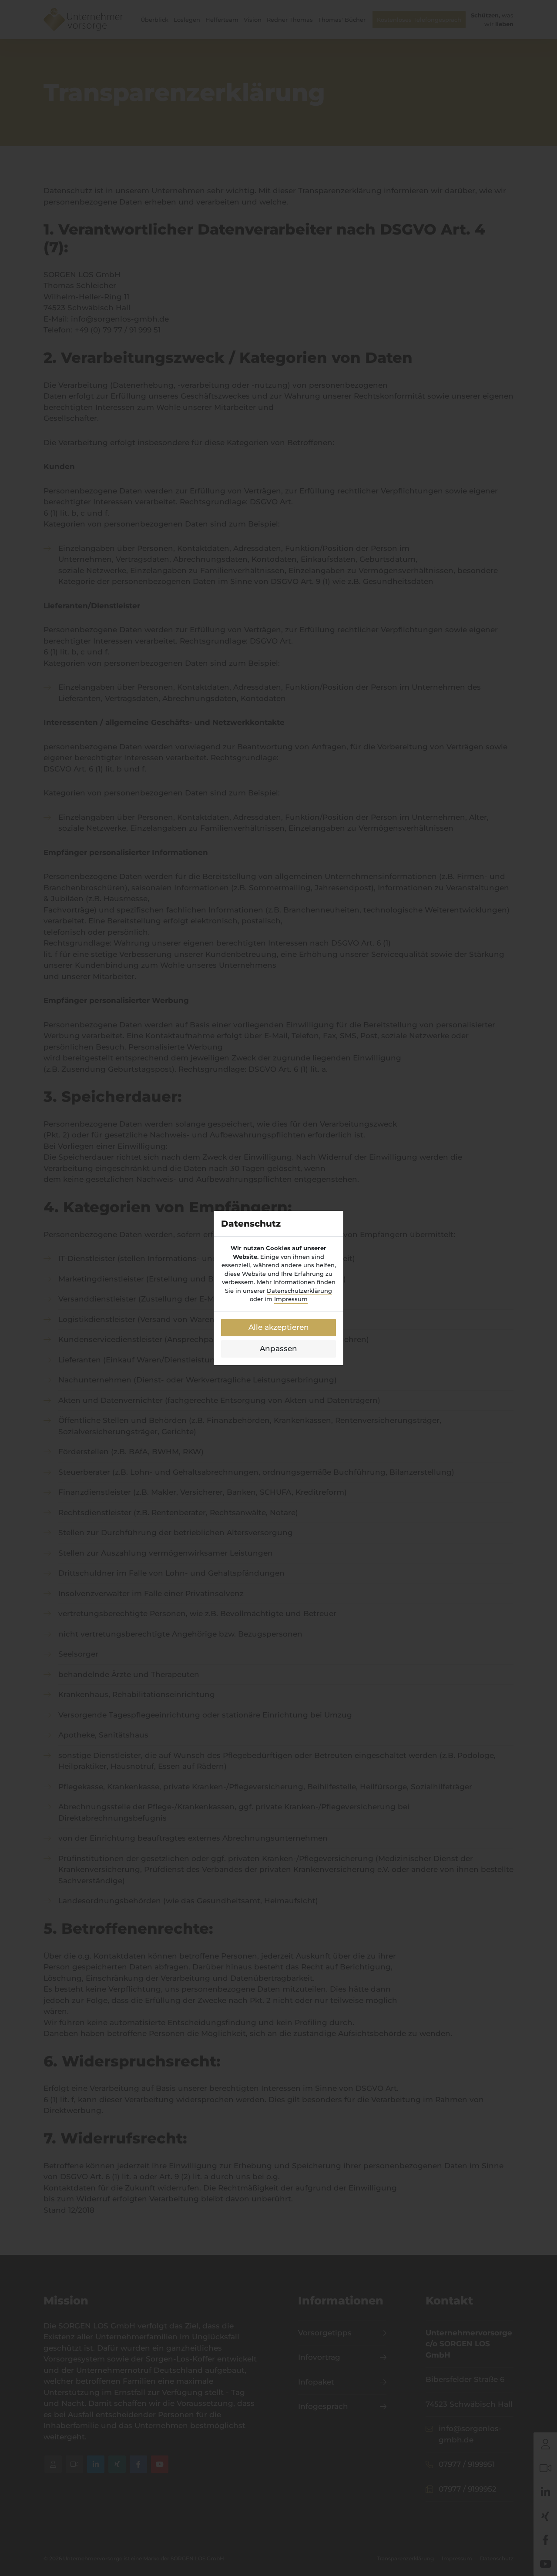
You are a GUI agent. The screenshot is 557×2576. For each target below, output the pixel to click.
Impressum (291, 1299)
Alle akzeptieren (279, 1327)
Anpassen (278, 1348)
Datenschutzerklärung (299, 1291)
